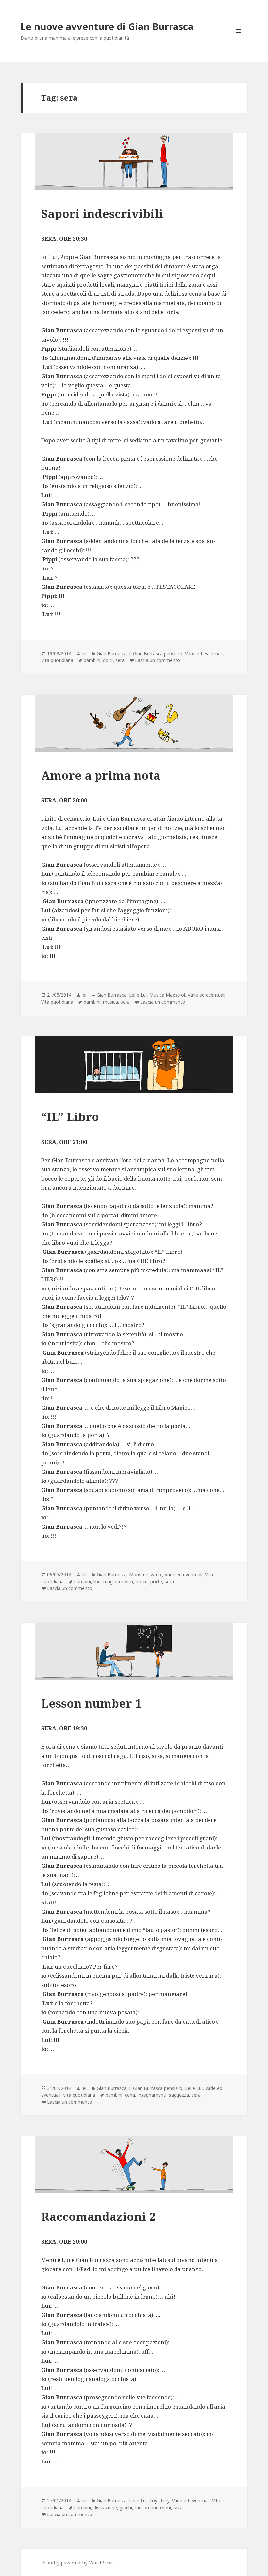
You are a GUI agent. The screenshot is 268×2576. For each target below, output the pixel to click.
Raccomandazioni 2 (98, 2216)
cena (130, 2095)
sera (120, 660)
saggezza (179, 2095)
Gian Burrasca (112, 653)
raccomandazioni (153, 2507)
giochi (126, 2507)
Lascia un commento (158, 660)
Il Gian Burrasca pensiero (156, 653)
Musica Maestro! (167, 995)
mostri (126, 1581)
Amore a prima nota (101, 775)
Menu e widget (238, 40)
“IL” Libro (70, 1117)
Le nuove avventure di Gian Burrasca (107, 26)
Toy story (159, 2501)
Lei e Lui (138, 995)
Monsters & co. (146, 1575)
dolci (108, 660)
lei (84, 653)
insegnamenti (152, 2095)
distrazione (105, 2507)
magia (110, 1581)
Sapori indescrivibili (102, 213)
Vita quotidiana (57, 660)
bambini (92, 660)
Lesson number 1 (91, 1703)
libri (97, 1581)
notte (142, 1581)
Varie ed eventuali (204, 653)
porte (156, 1581)
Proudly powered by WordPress (77, 2562)
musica (110, 1002)
